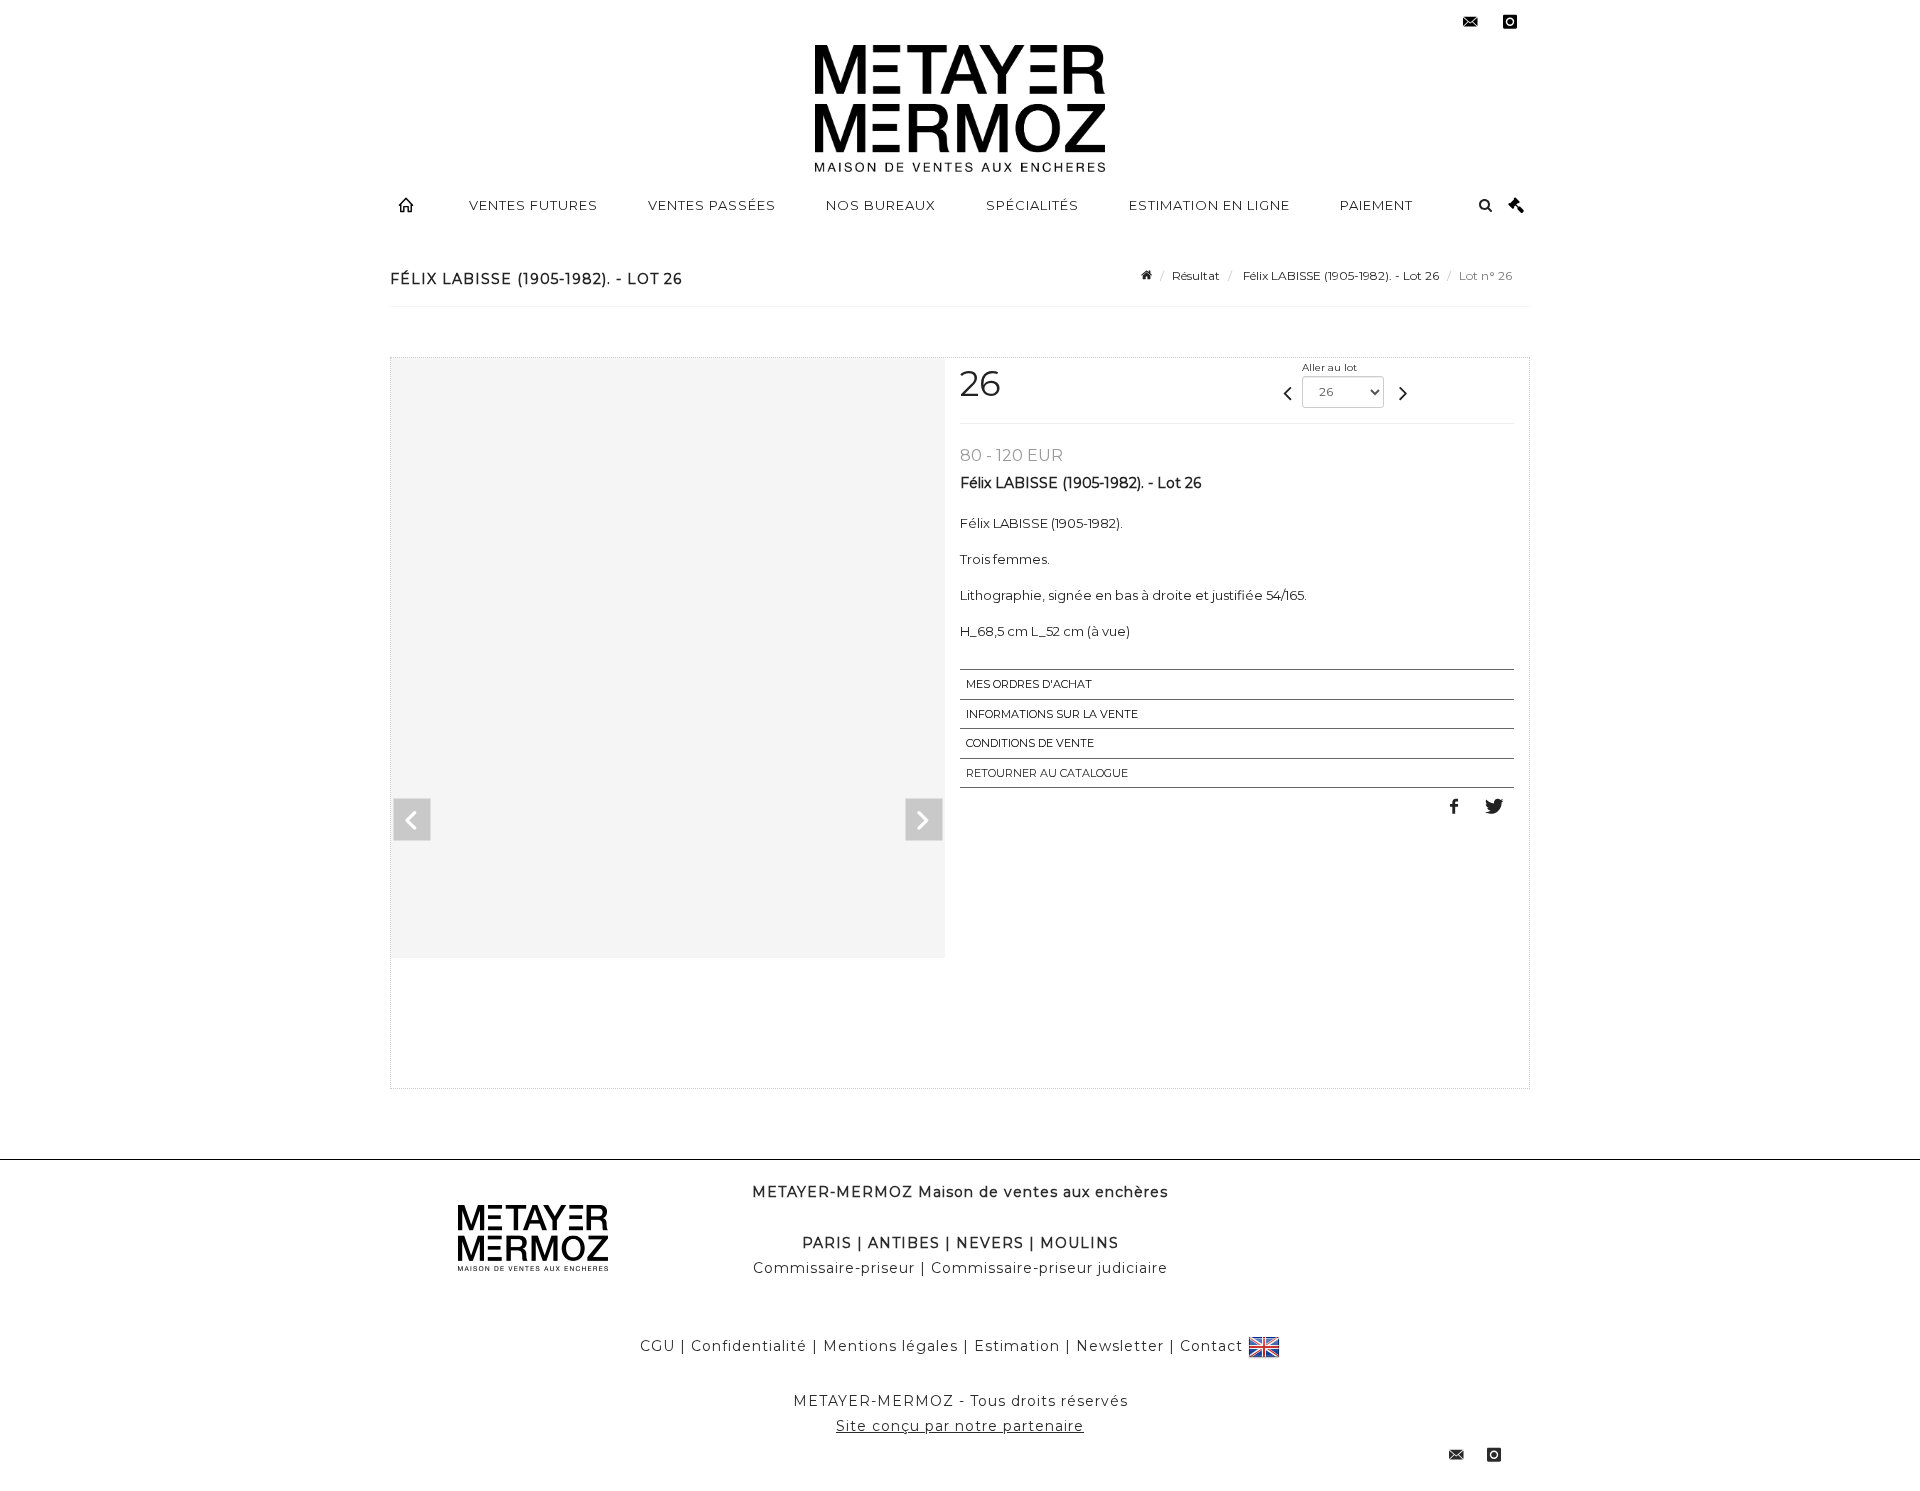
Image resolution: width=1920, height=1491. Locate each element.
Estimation (1017, 1346)
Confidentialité (749, 1346)
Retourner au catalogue (1047, 773)
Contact (1211, 1346)
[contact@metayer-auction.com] (1470, 22)
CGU (657, 1346)
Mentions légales (890, 1346)
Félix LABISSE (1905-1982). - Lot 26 (1339, 275)
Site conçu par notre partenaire (960, 1426)
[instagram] (1510, 22)
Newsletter (1120, 1346)
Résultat (1196, 275)
